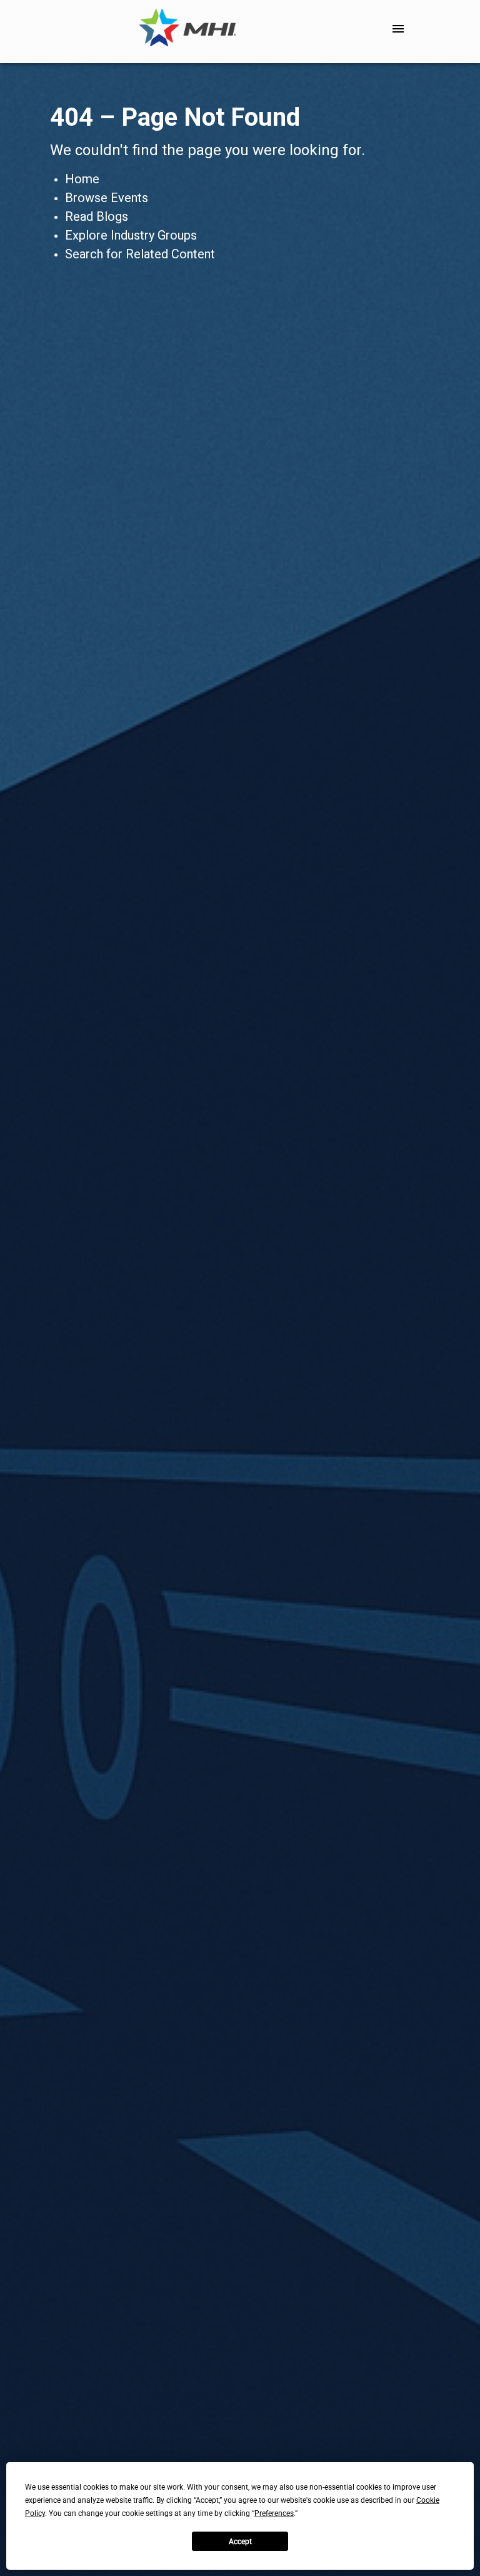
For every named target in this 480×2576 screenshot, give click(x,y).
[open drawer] (398, 29)
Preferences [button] (274, 2513)
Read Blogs (97, 216)
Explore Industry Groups (131, 235)
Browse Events (107, 198)
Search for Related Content (140, 254)
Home (82, 179)
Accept (240, 2542)
